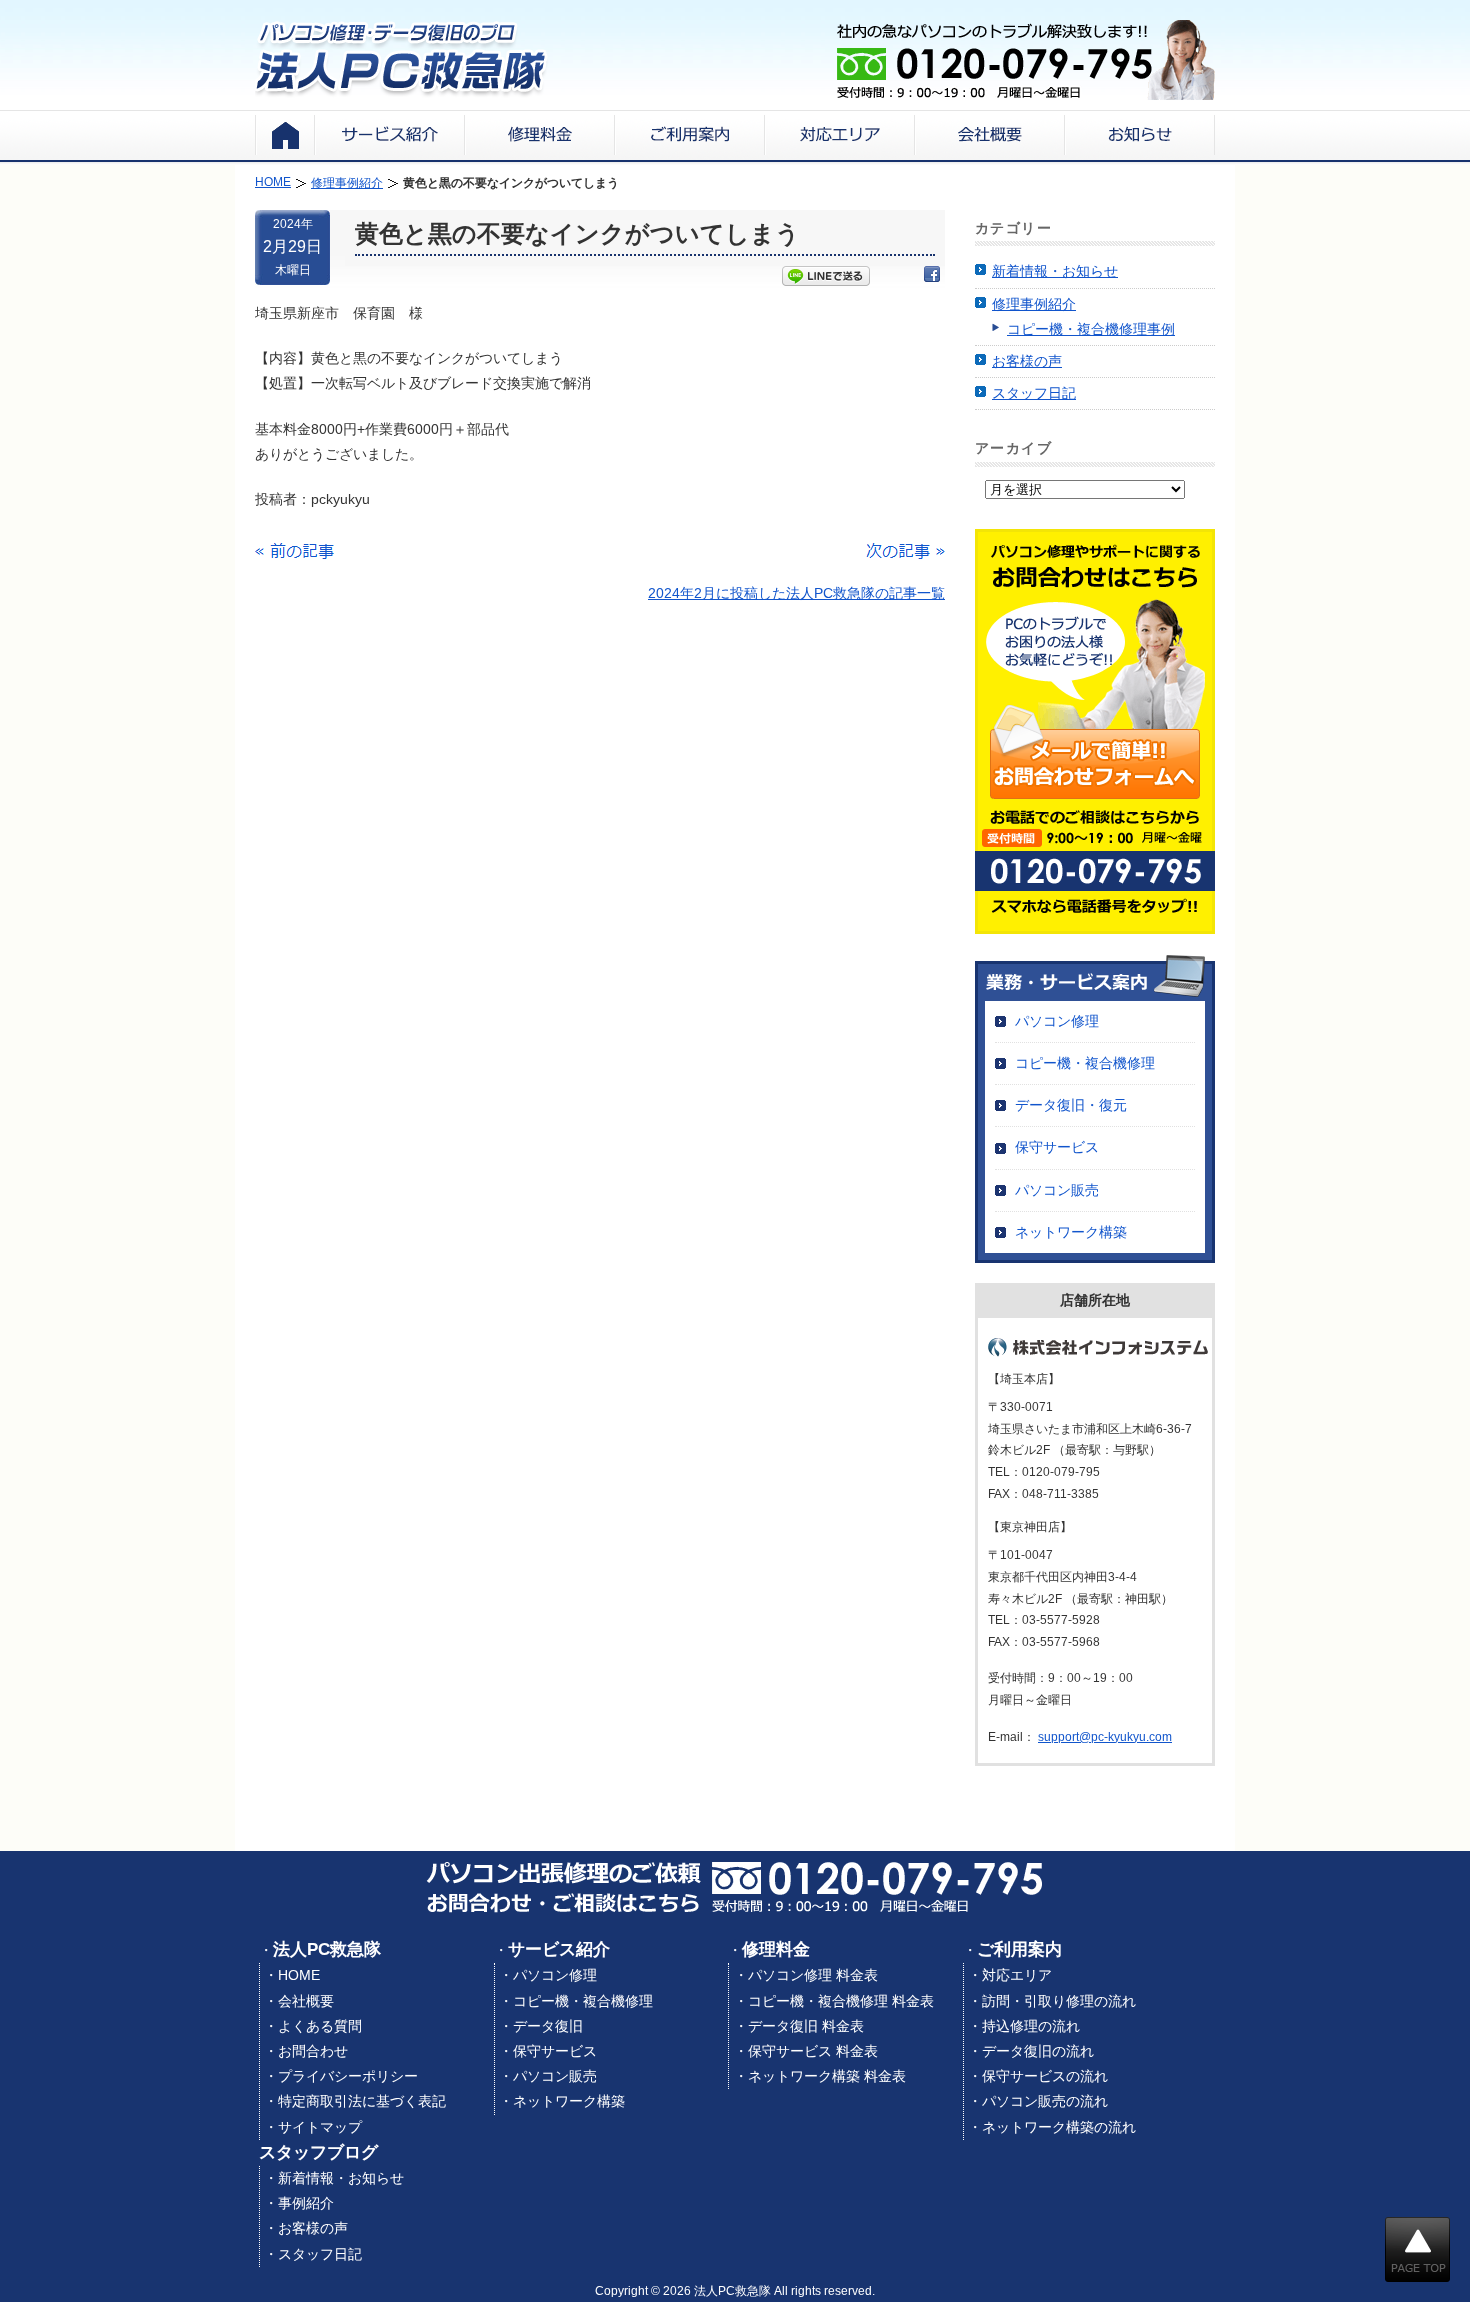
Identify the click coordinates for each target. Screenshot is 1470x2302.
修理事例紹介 (1034, 304)
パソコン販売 (1057, 1190)
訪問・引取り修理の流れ (1059, 2001)
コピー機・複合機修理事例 (1091, 329)
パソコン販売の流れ (1045, 2101)
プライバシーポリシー (348, 2076)
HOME (299, 1975)
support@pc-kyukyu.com (1105, 1737)
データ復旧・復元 (1071, 1105)
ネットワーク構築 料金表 (827, 2076)
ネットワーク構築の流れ (1059, 2127)
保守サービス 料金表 (813, 2051)
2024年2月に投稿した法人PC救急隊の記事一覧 (796, 593)
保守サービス (1057, 1147)
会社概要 (306, 2001)
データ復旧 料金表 (806, 2026)
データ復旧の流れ (1038, 2051)
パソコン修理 (1057, 1021)
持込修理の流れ (1031, 2026)
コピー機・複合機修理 (1085, 1063)
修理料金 (776, 1949)
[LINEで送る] (826, 278)
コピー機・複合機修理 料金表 (841, 2001)
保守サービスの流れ (1045, 2076)
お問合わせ (313, 2051)
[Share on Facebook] (932, 278)
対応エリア (1017, 1975)
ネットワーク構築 (1071, 1232)
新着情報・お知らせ (1055, 271)
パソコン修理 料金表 (813, 1975)
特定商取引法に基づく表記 (362, 2101)
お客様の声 (1027, 361)
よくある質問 (320, 2026)
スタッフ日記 (1034, 393)
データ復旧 (548, 2026)
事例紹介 (306, 2203)
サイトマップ (320, 2127)
